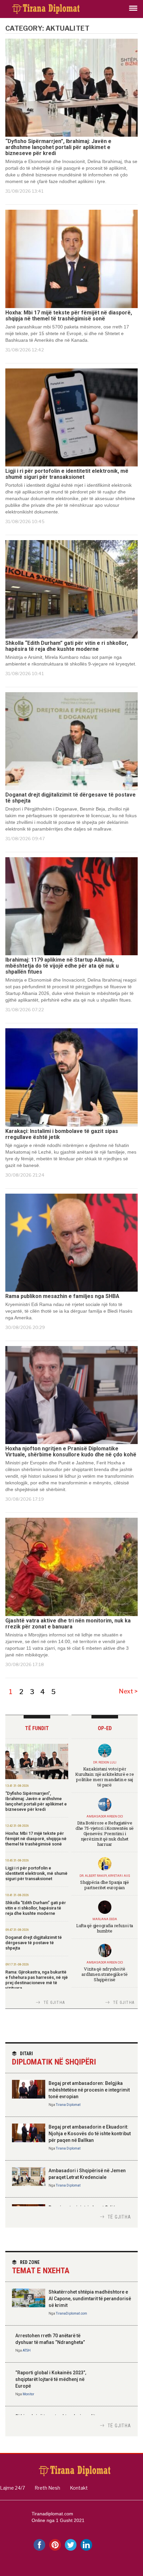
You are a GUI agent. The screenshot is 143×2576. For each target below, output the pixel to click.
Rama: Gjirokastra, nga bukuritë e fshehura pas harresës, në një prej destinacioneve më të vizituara (37, 1980)
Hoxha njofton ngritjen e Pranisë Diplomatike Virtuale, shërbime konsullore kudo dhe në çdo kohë (71, 1452)
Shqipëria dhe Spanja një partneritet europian (105, 1885)
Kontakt (79, 2488)
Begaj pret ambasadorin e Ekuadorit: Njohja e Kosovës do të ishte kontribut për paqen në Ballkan (90, 2134)
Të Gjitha (54, 2003)
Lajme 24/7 (12, 2488)
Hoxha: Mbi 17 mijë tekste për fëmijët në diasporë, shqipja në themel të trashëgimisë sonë (69, 316)
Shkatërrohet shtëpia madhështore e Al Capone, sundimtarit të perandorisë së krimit (90, 2299)
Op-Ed (105, 1728)
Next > (128, 1691)
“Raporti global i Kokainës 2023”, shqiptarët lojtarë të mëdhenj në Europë (51, 2379)
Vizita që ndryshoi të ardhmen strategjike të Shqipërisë (104, 1974)
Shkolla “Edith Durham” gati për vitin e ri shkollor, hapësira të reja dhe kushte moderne (67, 646)
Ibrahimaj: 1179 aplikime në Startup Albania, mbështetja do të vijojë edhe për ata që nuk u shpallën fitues (62, 966)
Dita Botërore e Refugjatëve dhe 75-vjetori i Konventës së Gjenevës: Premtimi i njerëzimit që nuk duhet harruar (105, 1833)
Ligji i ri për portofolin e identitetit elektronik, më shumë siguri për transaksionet (67, 474)
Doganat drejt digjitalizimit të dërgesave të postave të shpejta (71, 798)
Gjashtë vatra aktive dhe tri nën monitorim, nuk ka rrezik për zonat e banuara (68, 1624)
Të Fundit (37, 1728)
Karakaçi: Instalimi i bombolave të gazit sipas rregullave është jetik (62, 1134)
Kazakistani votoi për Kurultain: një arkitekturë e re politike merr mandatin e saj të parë (105, 1777)
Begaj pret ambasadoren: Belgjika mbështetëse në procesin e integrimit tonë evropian (89, 2090)
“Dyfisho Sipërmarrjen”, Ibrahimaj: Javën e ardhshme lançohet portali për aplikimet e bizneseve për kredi (58, 147)
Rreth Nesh (47, 2488)
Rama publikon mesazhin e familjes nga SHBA (62, 1296)
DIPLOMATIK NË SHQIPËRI (54, 2059)
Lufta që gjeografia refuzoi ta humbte (105, 1928)
